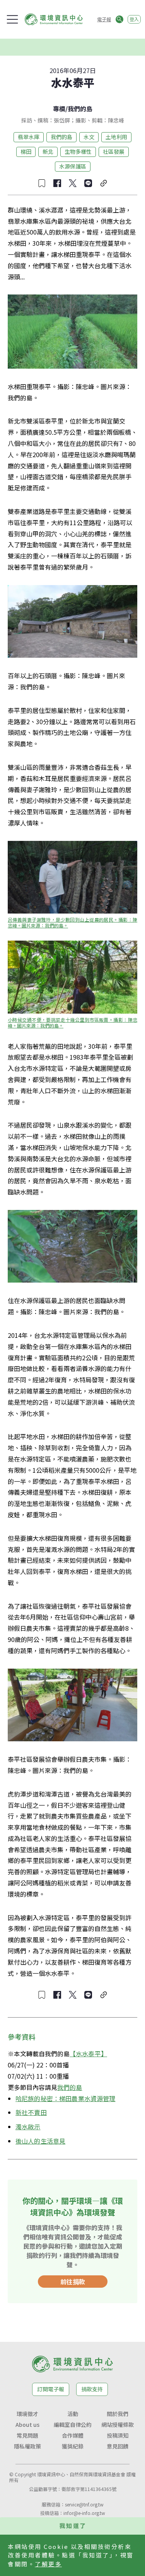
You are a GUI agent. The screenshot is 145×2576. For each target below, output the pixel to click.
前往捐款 (73, 2282)
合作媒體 (73, 2435)
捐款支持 (92, 2389)
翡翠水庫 (29, 137)
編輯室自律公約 (73, 2425)
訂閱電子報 (51, 2389)
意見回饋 (118, 2446)
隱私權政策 (27, 2446)
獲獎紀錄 (73, 2446)
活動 (73, 2414)
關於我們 (118, 2414)
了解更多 (48, 2564)
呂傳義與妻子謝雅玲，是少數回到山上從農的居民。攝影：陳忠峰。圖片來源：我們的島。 (72, 922)
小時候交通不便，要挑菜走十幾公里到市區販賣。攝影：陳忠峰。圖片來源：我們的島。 (72, 1023)
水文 (89, 137)
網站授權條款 (118, 2425)
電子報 (104, 19)
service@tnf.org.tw (84, 2504)
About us (27, 2425)
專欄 (59, 109)
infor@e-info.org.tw (84, 2513)
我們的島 (80, 109)
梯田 (26, 151)
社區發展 (114, 151)
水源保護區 (73, 166)
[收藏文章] (42, 183)
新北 (48, 151)
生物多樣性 (78, 151)
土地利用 (116, 137)
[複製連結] (104, 183)
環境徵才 (27, 2414)
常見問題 (27, 2435)
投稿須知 (118, 2435)
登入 (134, 19)
